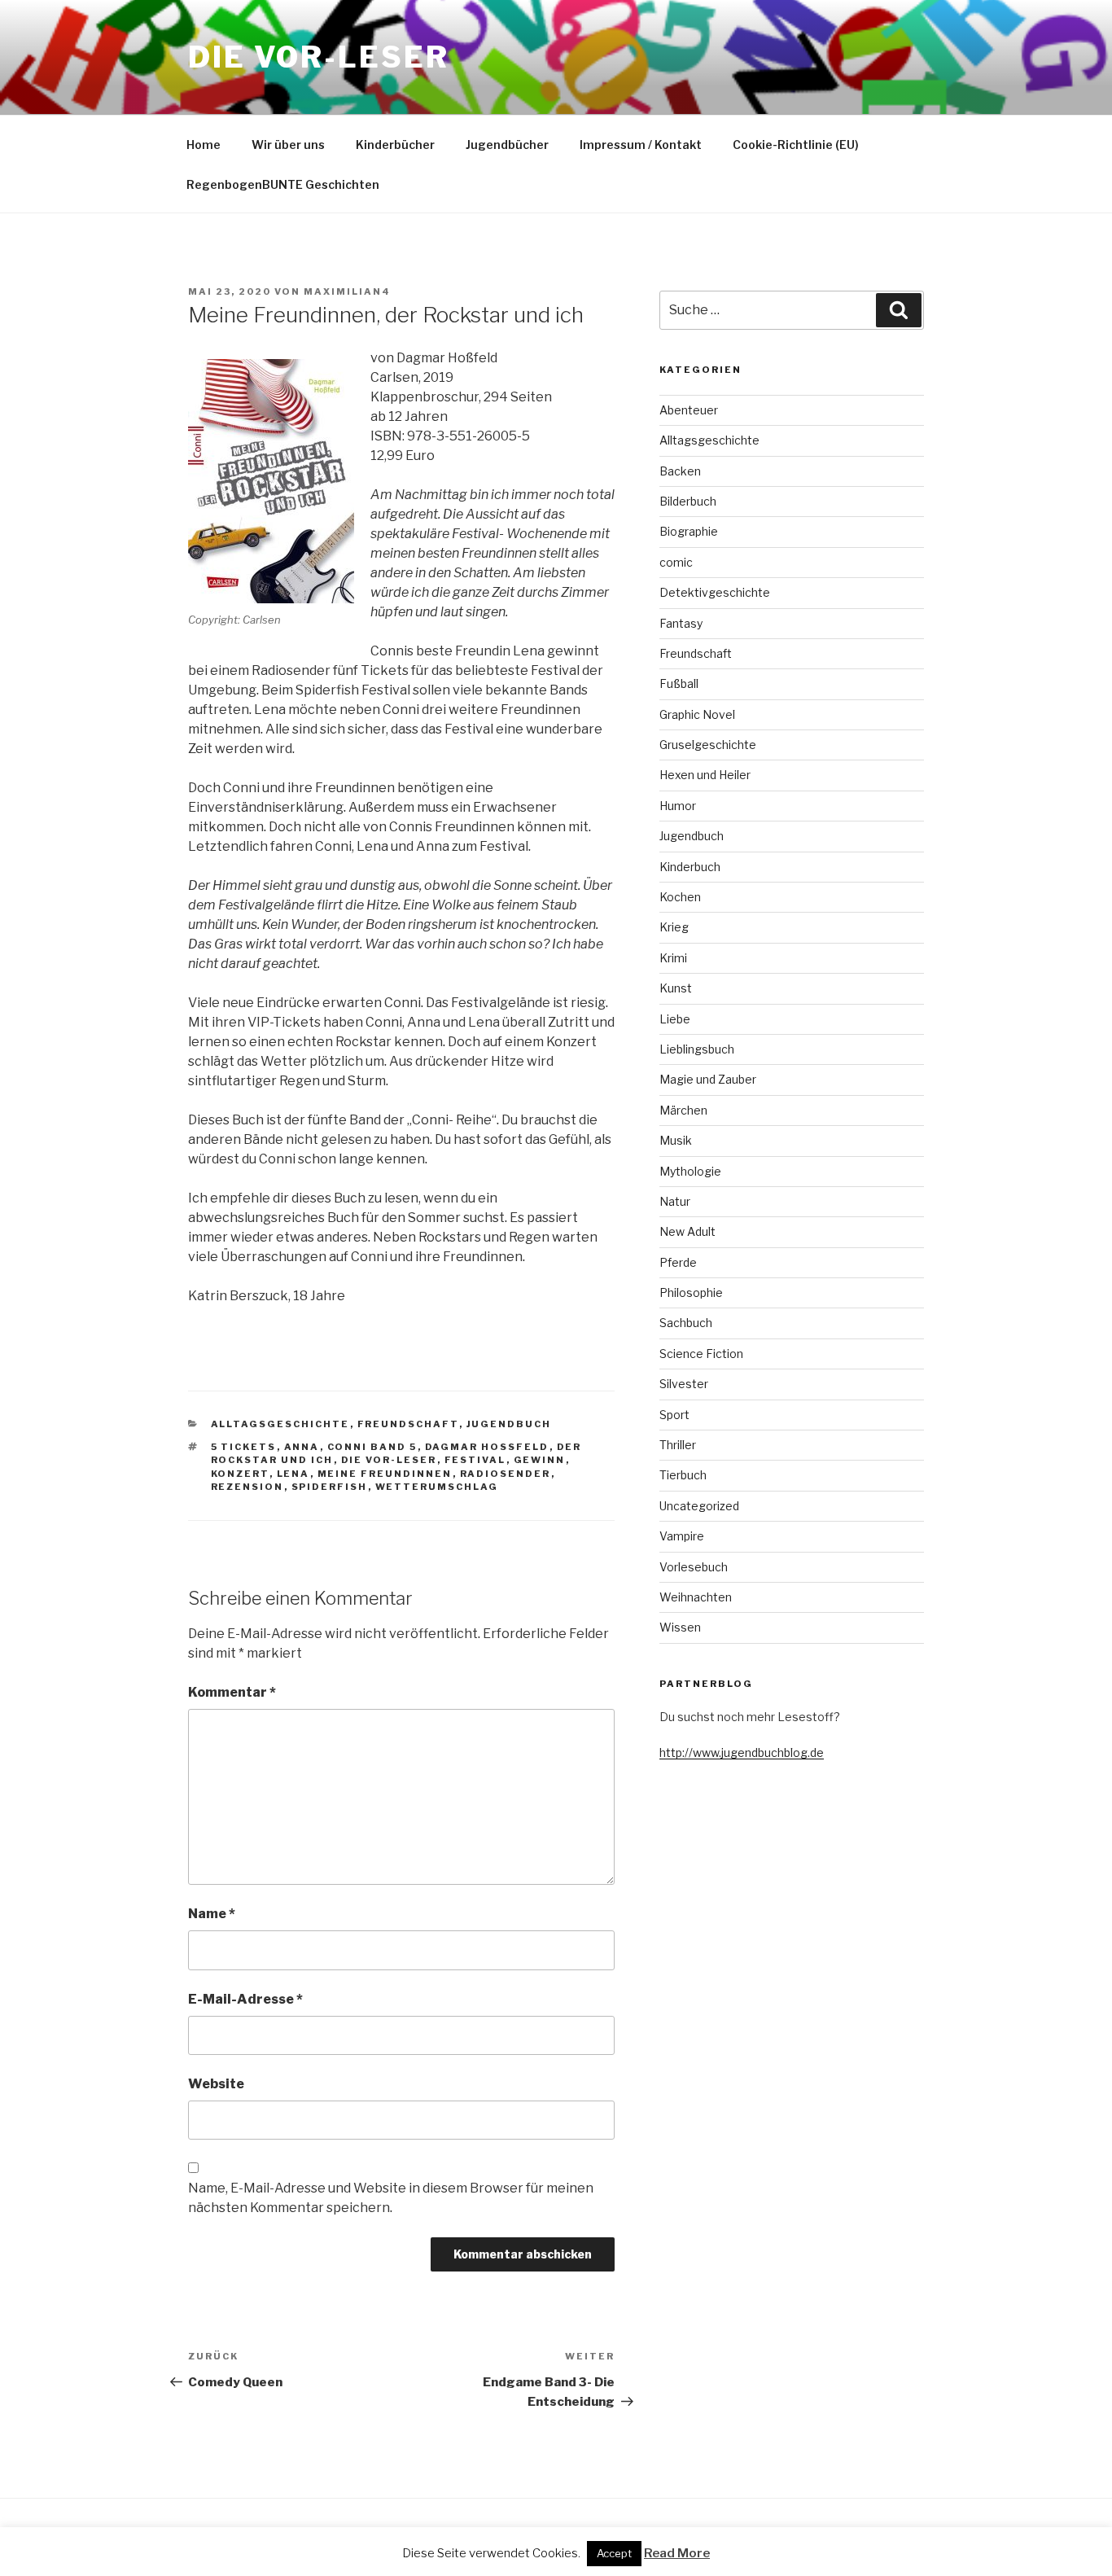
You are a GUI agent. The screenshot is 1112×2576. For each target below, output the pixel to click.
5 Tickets (244, 1447)
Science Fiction (701, 1354)
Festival (475, 1460)
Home (204, 145)
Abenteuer (689, 410)
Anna (302, 1447)
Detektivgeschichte (715, 592)
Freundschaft (408, 1424)
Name (212, 1914)
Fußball (679, 683)
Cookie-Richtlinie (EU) (796, 145)
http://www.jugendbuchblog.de (742, 1752)
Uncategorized (699, 1506)
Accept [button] (614, 2553)
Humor (678, 806)
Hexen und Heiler (705, 775)
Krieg (674, 927)
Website (216, 2084)
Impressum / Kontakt (641, 145)
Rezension (247, 1487)
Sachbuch (686, 1323)
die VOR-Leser (389, 1460)
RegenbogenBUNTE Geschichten (283, 184)
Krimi (673, 958)
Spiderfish (330, 1487)
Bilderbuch (688, 501)
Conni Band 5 (372, 1447)
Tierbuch (683, 1475)
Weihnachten (696, 1597)
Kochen (680, 897)
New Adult (687, 1231)
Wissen (680, 1627)
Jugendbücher (507, 145)
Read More (677, 2553)
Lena (293, 1474)
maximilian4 (347, 291)
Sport (674, 1415)
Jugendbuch (509, 1424)
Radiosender (506, 1474)
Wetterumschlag (437, 1487)
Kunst (676, 988)
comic (676, 562)
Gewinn (540, 1460)
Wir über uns (288, 145)
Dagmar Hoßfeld (487, 1447)
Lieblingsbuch (697, 1049)
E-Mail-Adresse (245, 1999)
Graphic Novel (697, 714)
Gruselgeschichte (708, 745)
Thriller (678, 1445)
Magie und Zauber (708, 1079)
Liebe (675, 1019)
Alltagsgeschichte (280, 1424)
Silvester (684, 1384)
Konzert (240, 1474)
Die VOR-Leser (318, 57)
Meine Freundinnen (385, 1474)
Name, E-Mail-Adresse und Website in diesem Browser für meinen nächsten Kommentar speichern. (391, 2198)
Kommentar (232, 1692)
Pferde (678, 1262)
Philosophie (691, 1292)
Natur (675, 1201)
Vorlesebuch (694, 1567)
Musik (676, 1140)
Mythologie (690, 1171)
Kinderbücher (395, 145)
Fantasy (681, 623)
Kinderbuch (690, 867)
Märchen (683, 1110)
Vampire (682, 1536)
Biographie (689, 531)
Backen (680, 471)
